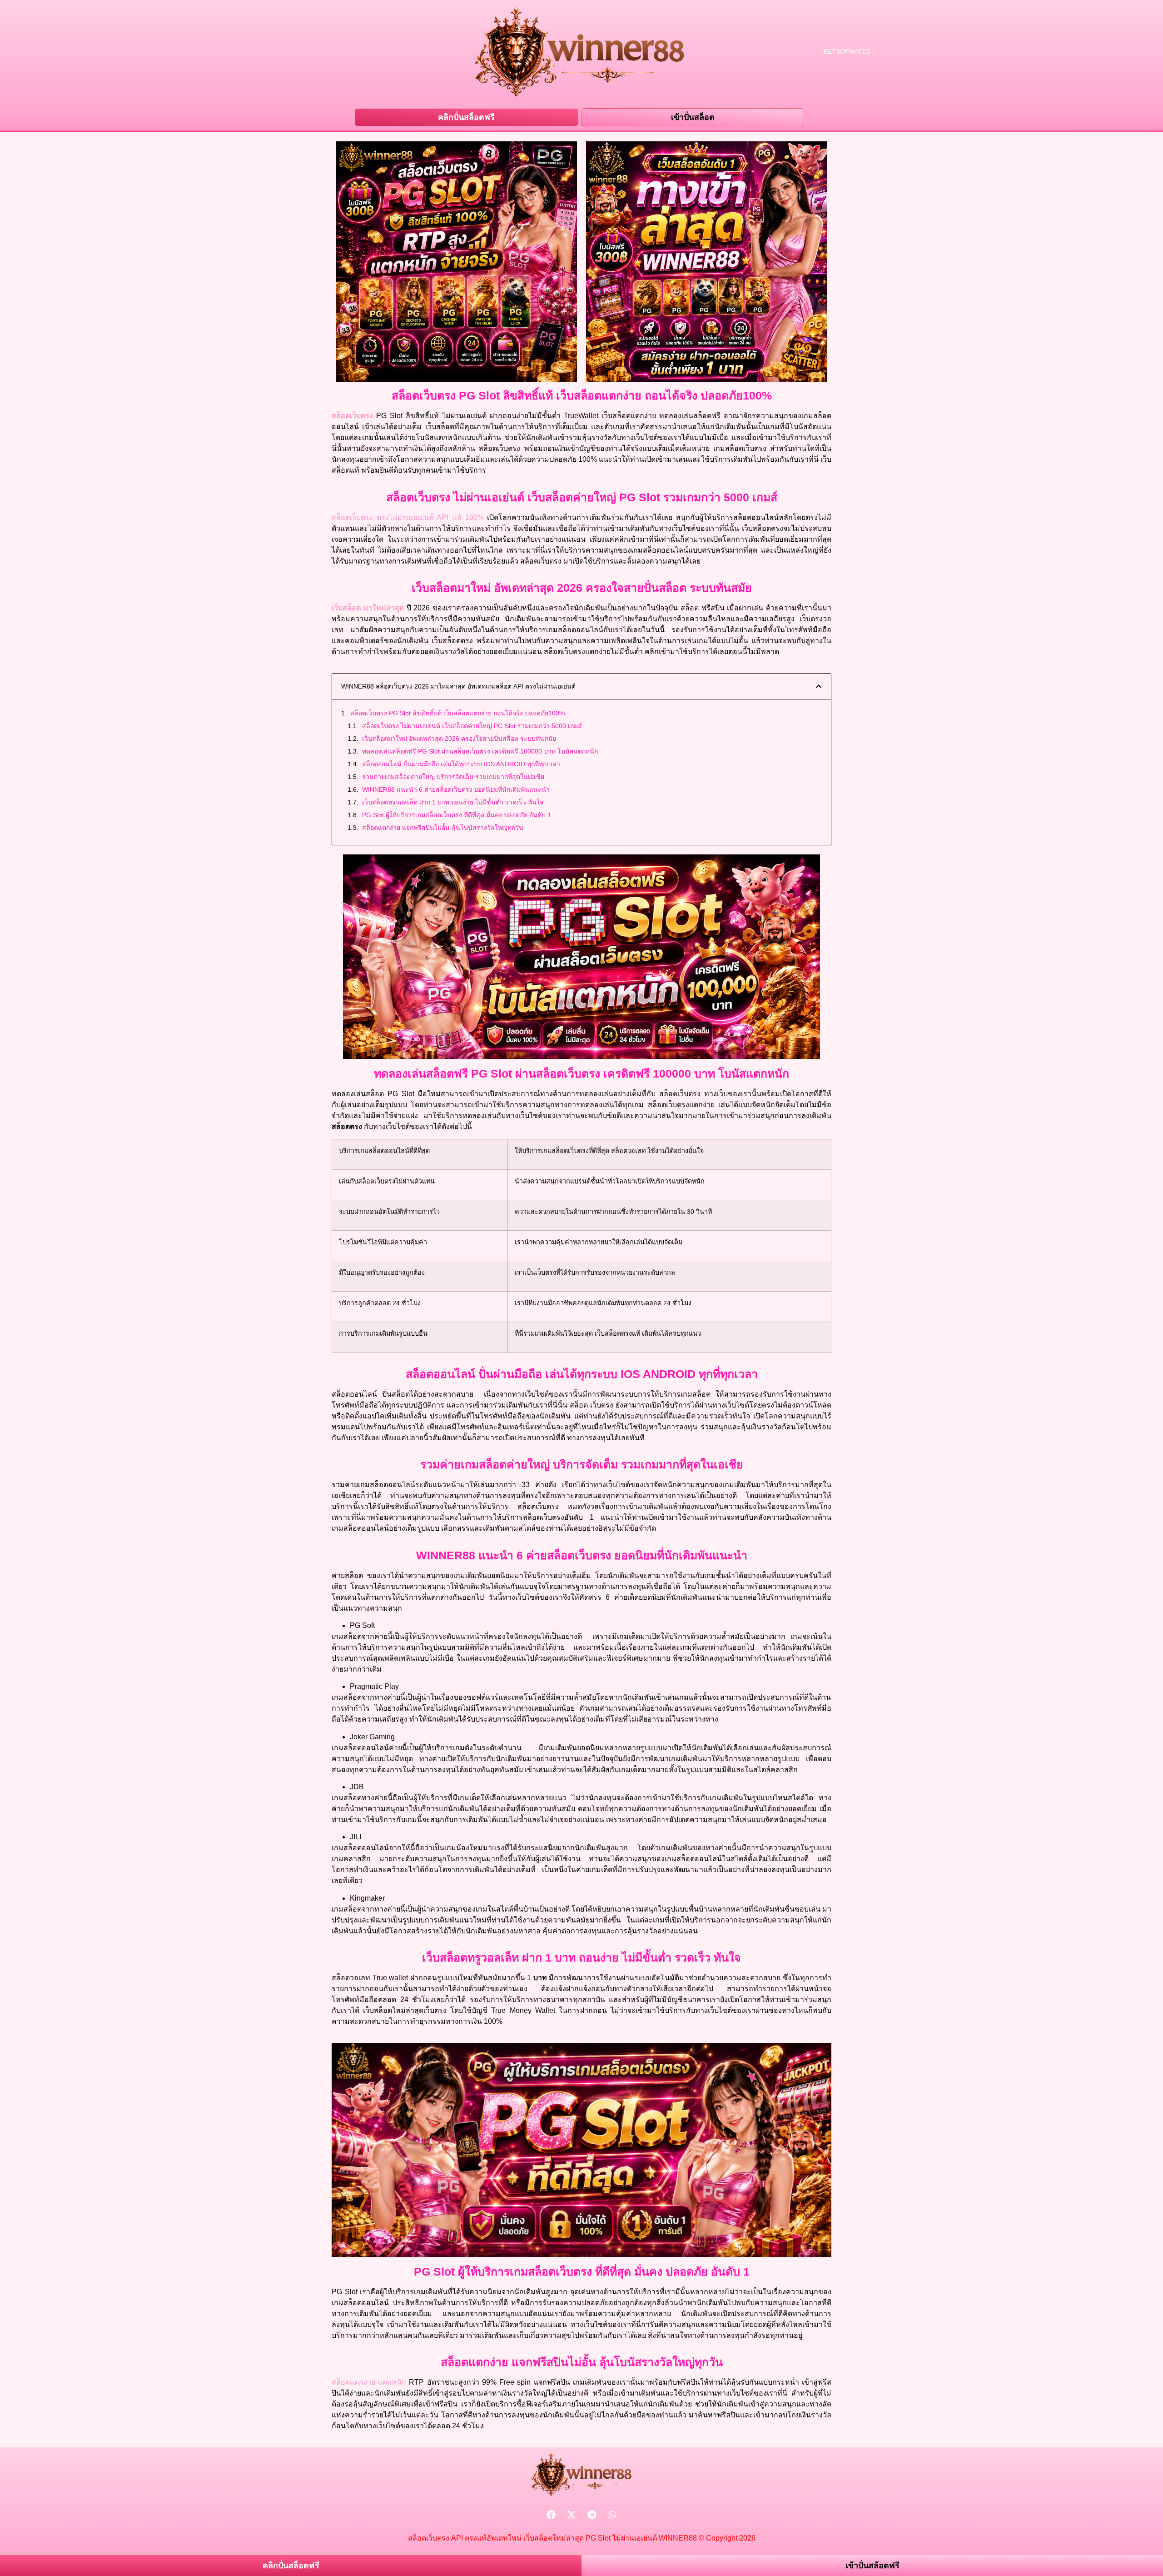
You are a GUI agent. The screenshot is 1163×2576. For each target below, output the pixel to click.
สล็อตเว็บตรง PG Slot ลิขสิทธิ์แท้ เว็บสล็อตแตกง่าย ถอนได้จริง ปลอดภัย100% (457, 713)
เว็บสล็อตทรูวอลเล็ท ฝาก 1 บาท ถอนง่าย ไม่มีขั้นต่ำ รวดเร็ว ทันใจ (453, 802)
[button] (819, 686)
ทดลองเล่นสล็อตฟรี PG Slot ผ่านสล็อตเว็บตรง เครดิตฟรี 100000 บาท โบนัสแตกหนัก (480, 751)
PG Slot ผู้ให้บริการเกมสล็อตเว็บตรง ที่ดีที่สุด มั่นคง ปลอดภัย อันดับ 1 (457, 815)
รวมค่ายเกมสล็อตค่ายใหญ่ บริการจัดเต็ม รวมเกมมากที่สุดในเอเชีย (453, 777)
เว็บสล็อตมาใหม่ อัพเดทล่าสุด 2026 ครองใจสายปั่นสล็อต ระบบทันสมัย (459, 739)
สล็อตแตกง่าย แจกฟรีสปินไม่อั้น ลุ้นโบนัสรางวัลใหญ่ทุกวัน (443, 828)
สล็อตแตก (353, 2382)
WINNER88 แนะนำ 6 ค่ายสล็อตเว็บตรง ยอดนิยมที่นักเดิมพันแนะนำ (456, 789)
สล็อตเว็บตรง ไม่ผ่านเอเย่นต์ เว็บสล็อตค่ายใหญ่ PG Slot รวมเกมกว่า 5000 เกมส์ (472, 726)
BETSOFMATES (847, 51)
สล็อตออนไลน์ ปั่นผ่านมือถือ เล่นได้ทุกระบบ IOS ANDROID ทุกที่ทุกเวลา (461, 764)
